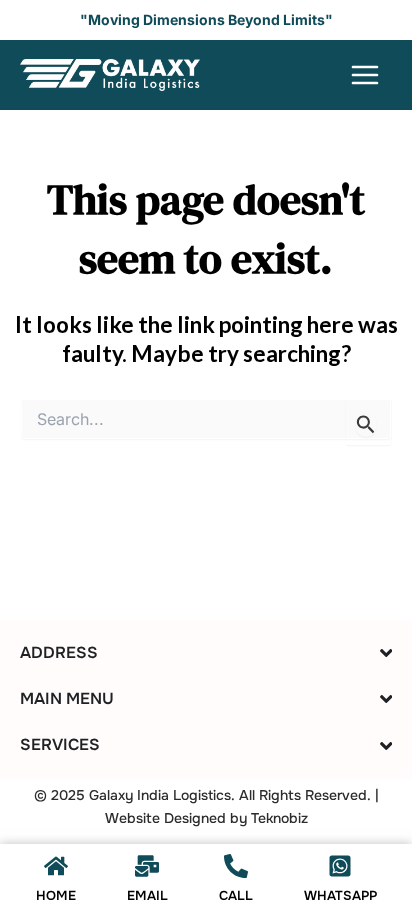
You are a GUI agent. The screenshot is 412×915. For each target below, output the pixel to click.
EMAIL (147, 895)
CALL (236, 895)
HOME (56, 895)
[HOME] (56, 866)
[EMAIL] (147, 866)
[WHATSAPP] (340, 866)
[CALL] (236, 866)
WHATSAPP (340, 895)
